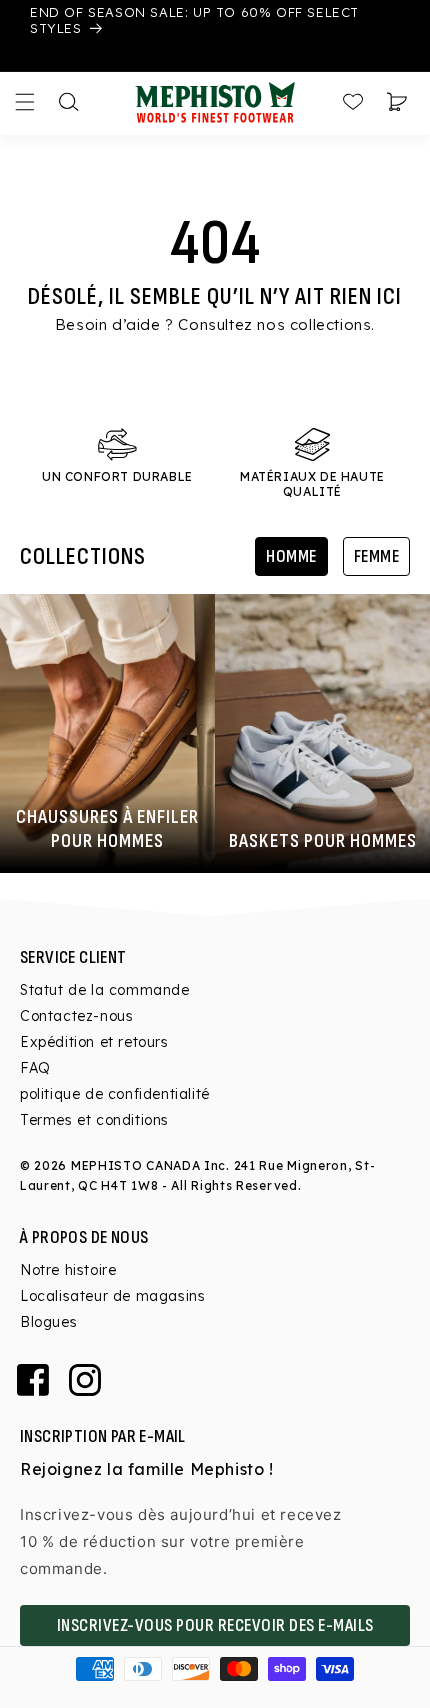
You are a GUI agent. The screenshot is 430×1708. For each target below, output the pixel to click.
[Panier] (397, 102)
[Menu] (25, 102)
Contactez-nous (76, 1016)
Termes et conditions (94, 1120)
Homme (291, 556)
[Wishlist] (353, 102)
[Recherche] (69, 102)
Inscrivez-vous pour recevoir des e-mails (215, 1625)
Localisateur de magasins (112, 1296)
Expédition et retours (94, 1042)
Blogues (48, 1322)
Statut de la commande (105, 990)
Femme (377, 556)
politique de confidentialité (115, 1094)
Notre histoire (68, 1270)
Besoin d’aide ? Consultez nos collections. (215, 324)
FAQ (35, 1068)
